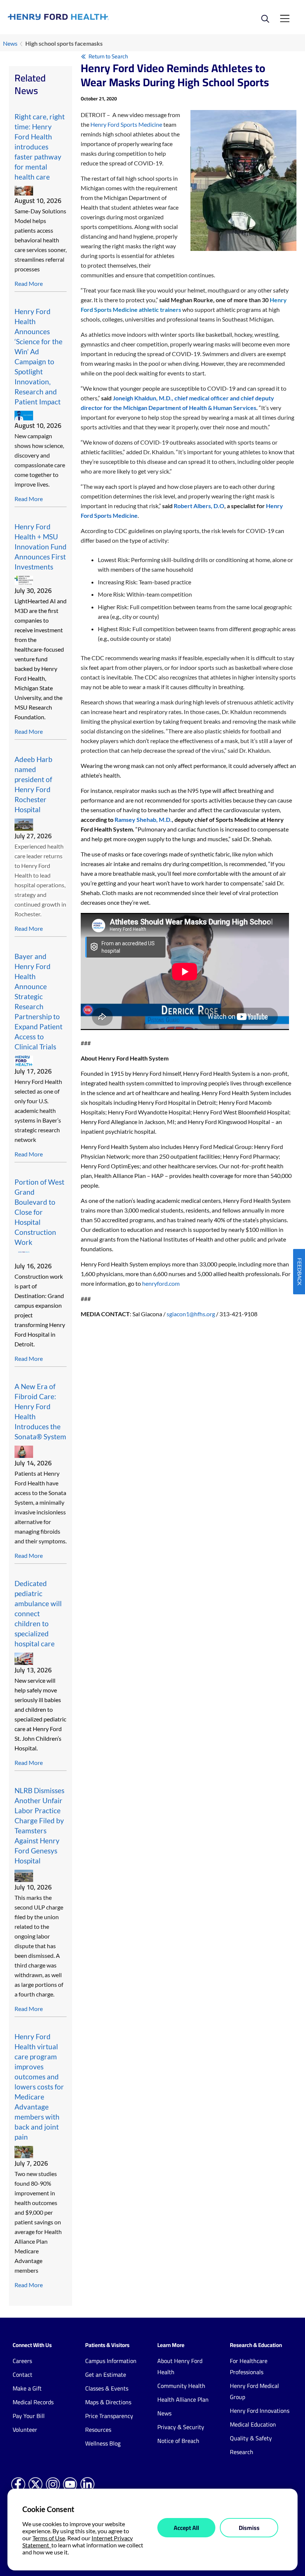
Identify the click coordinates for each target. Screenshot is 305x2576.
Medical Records (33, 2402)
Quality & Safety (251, 2438)
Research (242, 2452)
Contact (23, 2375)
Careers (22, 2361)
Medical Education (253, 2424)
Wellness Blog (103, 2443)
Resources (98, 2430)
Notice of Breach (178, 2441)
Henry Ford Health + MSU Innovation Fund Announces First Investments (41, 547)
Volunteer (25, 2430)
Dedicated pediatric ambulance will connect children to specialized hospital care (38, 1613)
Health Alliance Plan (183, 2399)
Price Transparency (109, 2416)
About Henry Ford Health (180, 2366)
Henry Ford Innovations (260, 2411)
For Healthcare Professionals (249, 2366)
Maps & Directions (108, 2402)
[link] (80, 17)
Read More (29, 283)
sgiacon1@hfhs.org (191, 1314)
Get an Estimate (106, 2375)
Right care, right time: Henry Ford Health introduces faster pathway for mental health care (40, 147)
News (10, 43)
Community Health (181, 2386)
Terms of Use (49, 2538)
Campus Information (111, 2361)
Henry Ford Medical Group (254, 2391)
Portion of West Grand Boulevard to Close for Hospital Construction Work (39, 1212)
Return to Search (108, 56)
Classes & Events (107, 2388)
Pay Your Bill (29, 2416)
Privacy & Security (181, 2427)
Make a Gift (27, 2388)
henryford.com (161, 1283)
